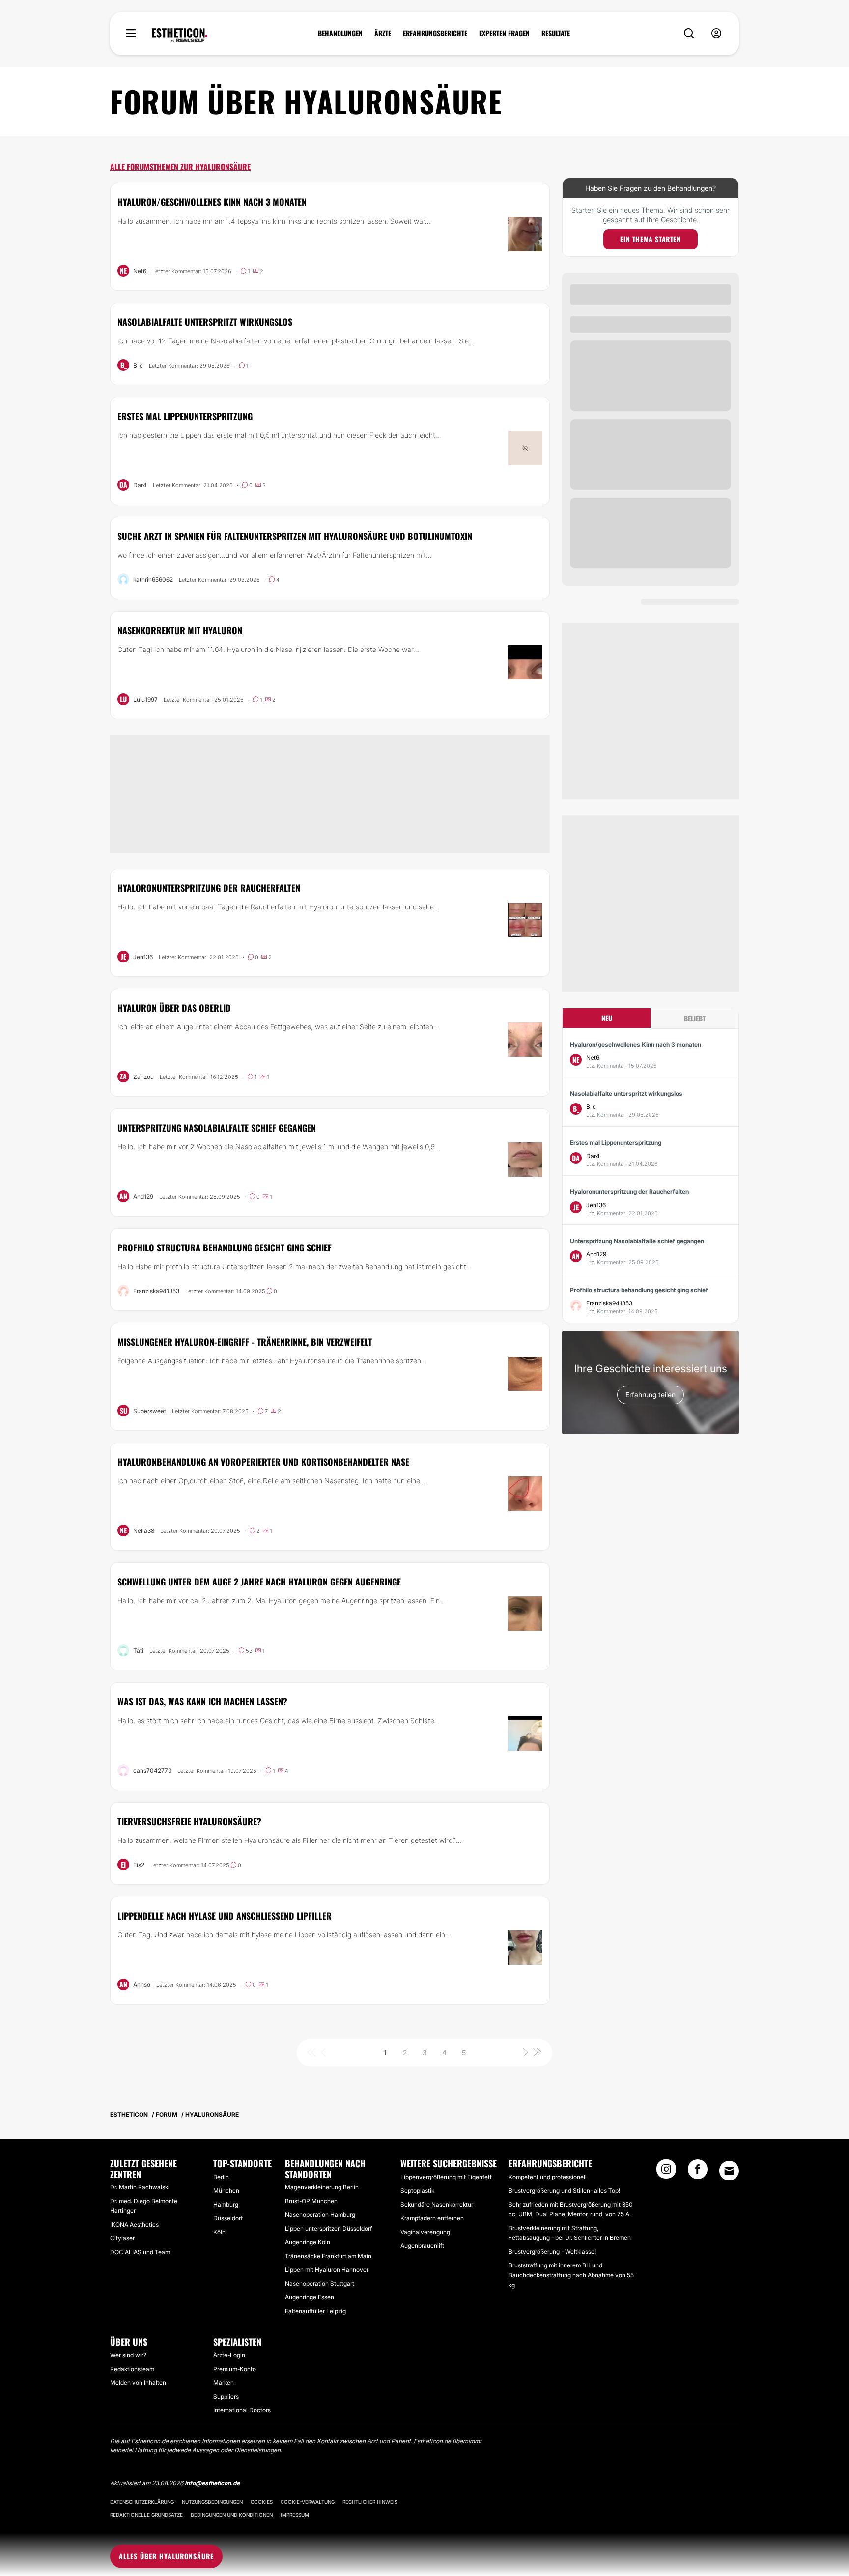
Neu (607, 1018)
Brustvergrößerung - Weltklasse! (552, 2251)
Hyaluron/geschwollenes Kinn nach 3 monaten (212, 202)
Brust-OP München (311, 2201)
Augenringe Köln (308, 2242)
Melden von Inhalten (138, 2383)
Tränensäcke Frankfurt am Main (328, 2256)
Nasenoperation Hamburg (320, 2215)
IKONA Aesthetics (134, 2224)
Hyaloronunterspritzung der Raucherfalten (209, 888)
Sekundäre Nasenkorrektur (437, 2204)
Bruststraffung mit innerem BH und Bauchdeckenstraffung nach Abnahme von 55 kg (571, 2275)
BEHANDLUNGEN (340, 33)
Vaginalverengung (425, 2232)
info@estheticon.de (212, 2483)
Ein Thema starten (650, 239)
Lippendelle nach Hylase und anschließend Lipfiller (225, 1916)
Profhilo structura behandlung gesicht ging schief (225, 1247)
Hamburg (226, 2204)
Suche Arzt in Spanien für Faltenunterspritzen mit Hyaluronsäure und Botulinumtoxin (295, 536)
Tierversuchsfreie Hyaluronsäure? (189, 1821)
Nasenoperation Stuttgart (320, 2283)
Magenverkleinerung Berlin (322, 2187)
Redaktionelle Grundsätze (146, 2515)
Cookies (262, 2502)
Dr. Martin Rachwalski (140, 2187)
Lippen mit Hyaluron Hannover (327, 2270)
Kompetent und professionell (548, 2177)
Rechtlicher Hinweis (370, 2502)
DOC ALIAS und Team (140, 2252)
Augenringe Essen (310, 2297)
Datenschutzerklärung (142, 2502)
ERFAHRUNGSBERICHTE (435, 33)
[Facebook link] (698, 2172)
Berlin (221, 2177)
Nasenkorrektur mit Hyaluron (180, 630)
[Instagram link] (666, 2172)
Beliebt (695, 1018)
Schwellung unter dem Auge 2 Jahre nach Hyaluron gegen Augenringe (259, 1582)
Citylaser (122, 2238)
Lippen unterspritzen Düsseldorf (328, 2228)
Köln (219, 2232)
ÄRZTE (383, 33)
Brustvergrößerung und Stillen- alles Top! (564, 2191)
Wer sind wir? (128, 2355)
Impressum (295, 2515)
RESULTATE (556, 33)
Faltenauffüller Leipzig (315, 2311)
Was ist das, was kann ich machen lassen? (202, 1701)
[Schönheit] (180, 35)
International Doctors (242, 2410)
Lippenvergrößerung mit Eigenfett (446, 2177)
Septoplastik (417, 2191)
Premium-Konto (235, 2369)
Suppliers (226, 2396)
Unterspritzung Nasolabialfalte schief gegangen (217, 1128)
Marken (224, 2383)
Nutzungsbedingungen (212, 2502)
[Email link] (729, 2171)
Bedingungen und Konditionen (232, 2515)
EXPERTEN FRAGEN (504, 33)
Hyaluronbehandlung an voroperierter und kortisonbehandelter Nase (263, 1462)
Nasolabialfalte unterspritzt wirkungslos (205, 322)
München (226, 2191)
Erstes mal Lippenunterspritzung (185, 416)
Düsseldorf (228, 2218)
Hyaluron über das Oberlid (174, 1008)
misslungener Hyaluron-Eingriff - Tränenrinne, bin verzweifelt (245, 1342)
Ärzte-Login (229, 2355)
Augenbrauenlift (422, 2246)
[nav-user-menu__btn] (716, 34)
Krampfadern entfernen (432, 2218)
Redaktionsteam (132, 2369)
